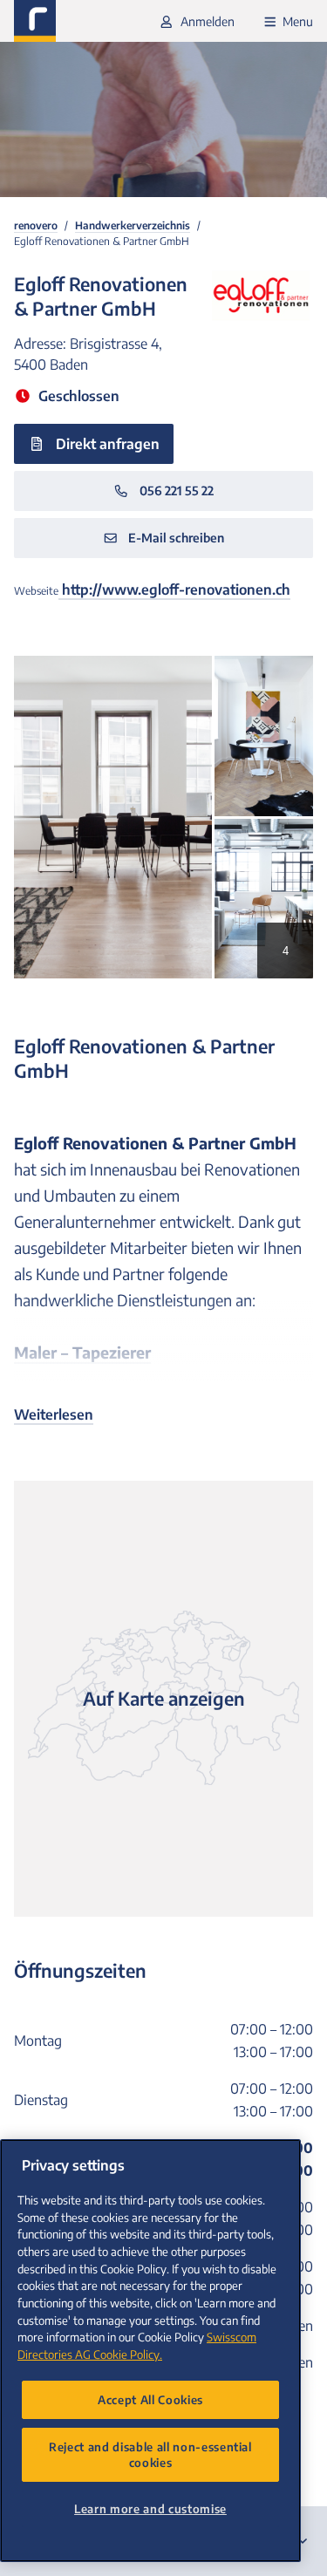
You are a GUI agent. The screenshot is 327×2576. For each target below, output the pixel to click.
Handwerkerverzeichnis (133, 225)
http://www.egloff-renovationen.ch (174, 589)
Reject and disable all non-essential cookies (150, 2454)
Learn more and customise (150, 2508)
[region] (150, 2351)
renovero (36, 225)
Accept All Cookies (150, 2399)
